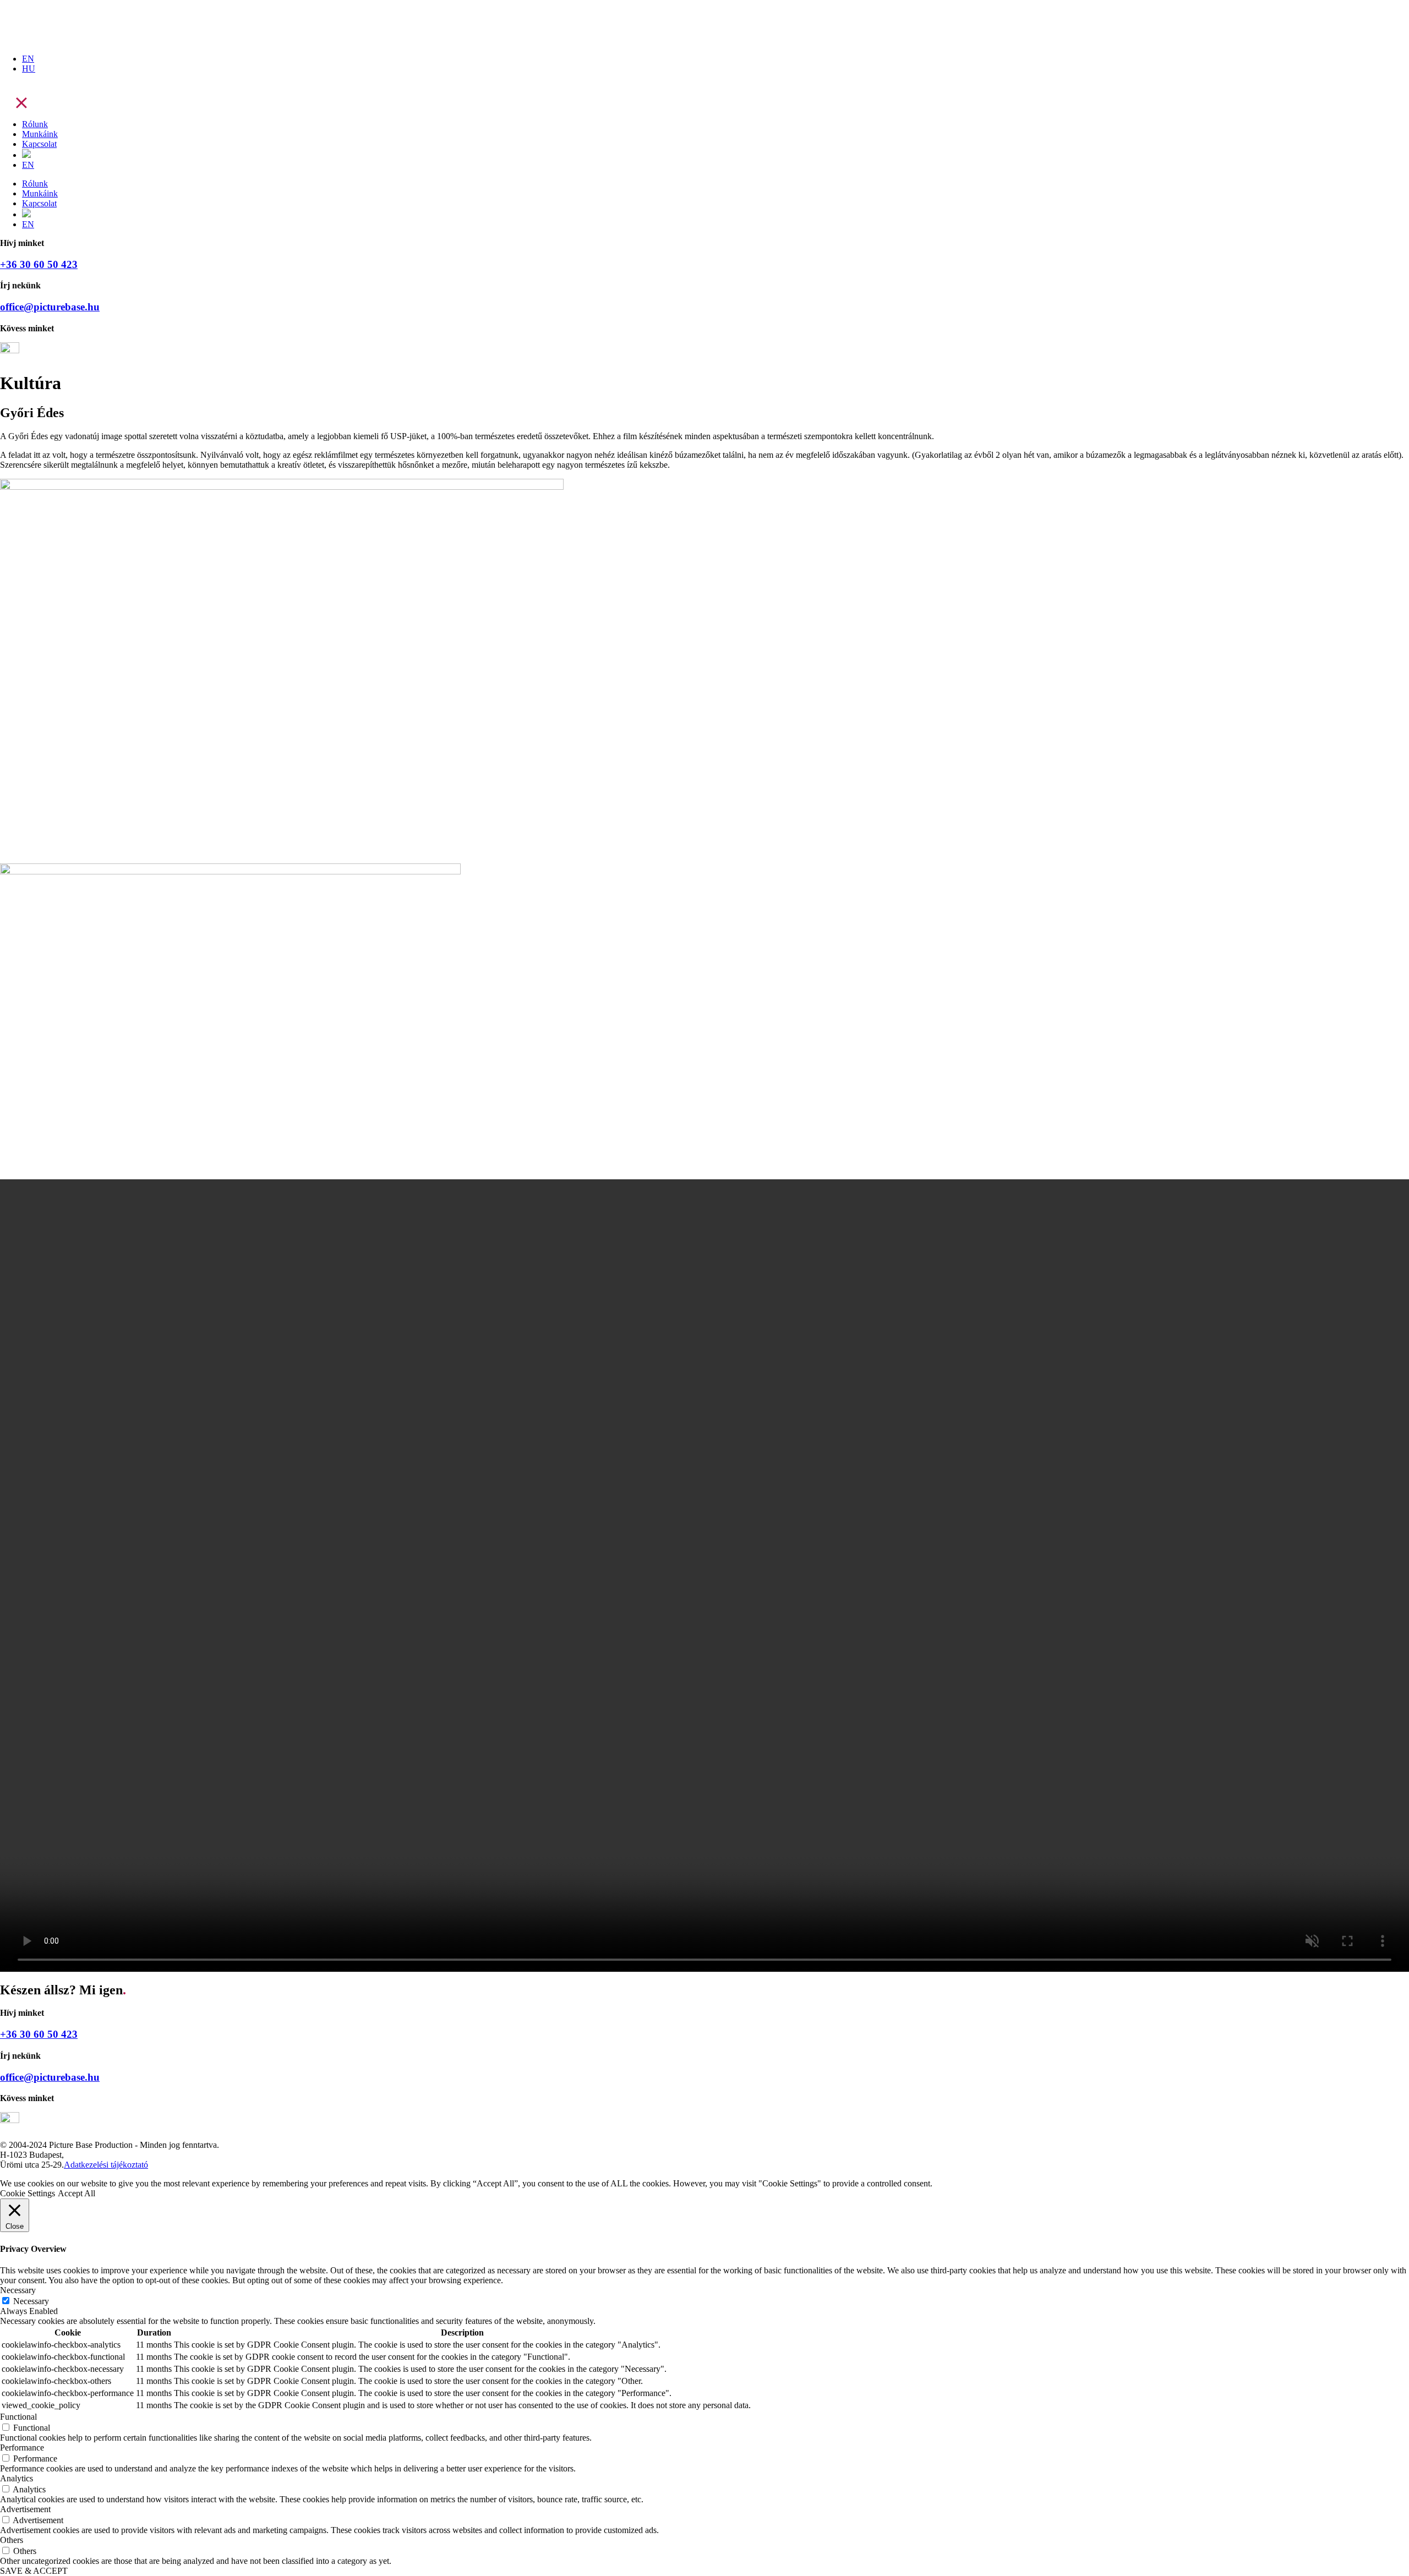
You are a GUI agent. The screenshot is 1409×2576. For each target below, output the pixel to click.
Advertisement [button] (25, 2509)
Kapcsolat (39, 144)
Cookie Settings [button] (28, 2193)
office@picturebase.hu (50, 307)
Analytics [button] (17, 2478)
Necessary (31, 2301)
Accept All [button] (77, 2193)
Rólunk (35, 124)
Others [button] (12, 2540)
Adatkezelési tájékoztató (106, 2165)
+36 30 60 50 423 (39, 264)
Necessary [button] (18, 2290)
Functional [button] (18, 2417)
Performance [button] (22, 2448)
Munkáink (40, 134)
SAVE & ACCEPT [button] (34, 2571)
